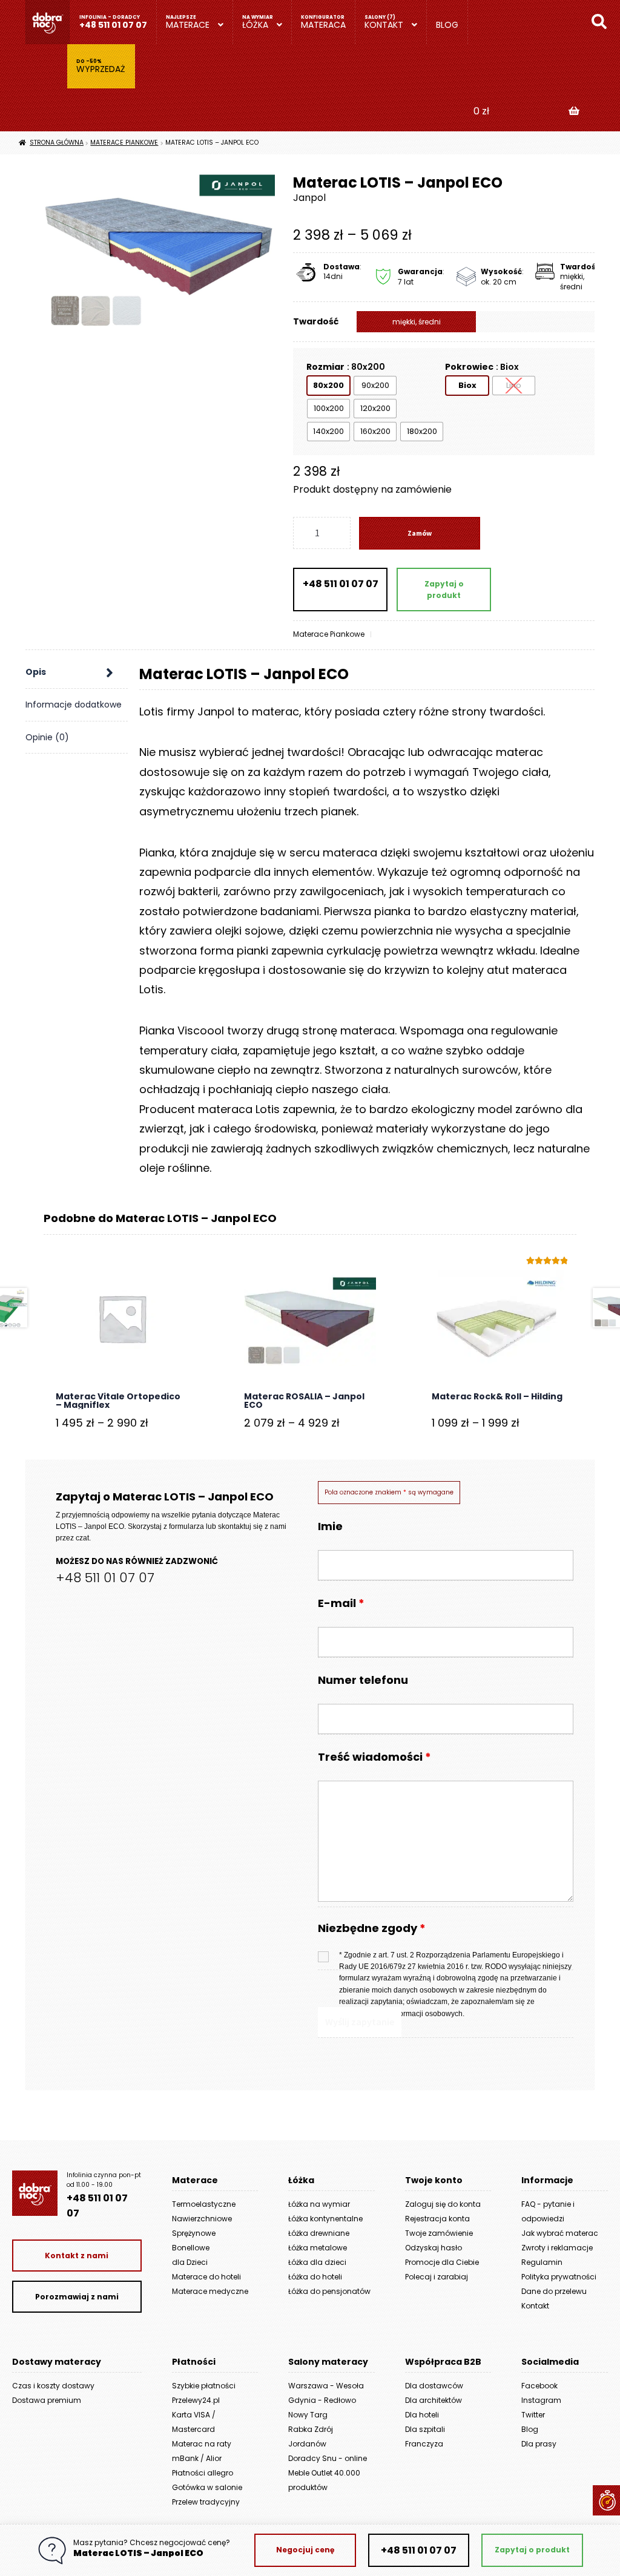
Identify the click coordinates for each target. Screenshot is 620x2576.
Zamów (420, 533)
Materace (188, 25)
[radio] (328, 386)
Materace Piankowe (124, 143)
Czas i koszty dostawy (53, 2386)
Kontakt (384, 25)
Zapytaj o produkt (444, 590)
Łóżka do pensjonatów (329, 2291)
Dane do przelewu (554, 2291)
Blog (447, 25)
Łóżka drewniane (319, 2233)
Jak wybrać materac (560, 2233)
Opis (36, 672)
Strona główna (57, 143)
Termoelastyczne (204, 2204)
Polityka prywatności (559, 2277)
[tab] (77, 672)
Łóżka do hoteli (315, 2277)
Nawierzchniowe (202, 2219)
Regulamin (542, 2262)
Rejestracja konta (437, 2219)
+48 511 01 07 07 (113, 25)
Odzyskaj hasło (434, 2248)
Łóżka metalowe (318, 2248)
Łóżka (255, 25)
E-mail (341, 1603)
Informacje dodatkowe (74, 705)
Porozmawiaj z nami (77, 2297)
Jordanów (307, 2444)
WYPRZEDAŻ (101, 69)
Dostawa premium (47, 2400)
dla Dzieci (190, 2262)
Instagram (541, 2400)
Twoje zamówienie (439, 2233)
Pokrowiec (469, 367)
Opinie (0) (47, 737)
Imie (330, 1526)
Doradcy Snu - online (328, 2458)
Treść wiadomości (374, 1757)
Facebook (539, 2386)
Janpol (309, 198)
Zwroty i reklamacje (557, 2248)
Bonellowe (191, 2248)
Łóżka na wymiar (319, 2204)
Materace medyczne (210, 2291)
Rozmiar (325, 367)
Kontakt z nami (77, 2256)
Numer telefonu (363, 1680)
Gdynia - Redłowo (322, 2400)
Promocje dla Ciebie (442, 2262)
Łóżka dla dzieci (317, 2262)
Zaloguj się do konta (443, 2204)
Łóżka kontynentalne (325, 2219)
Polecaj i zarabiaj (437, 2277)
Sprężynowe (194, 2233)
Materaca (323, 25)
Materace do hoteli (206, 2277)
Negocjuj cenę (305, 2550)
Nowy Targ (308, 2415)
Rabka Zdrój (311, 2429)
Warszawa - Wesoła (326, 2386)
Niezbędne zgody (372, 1929)
